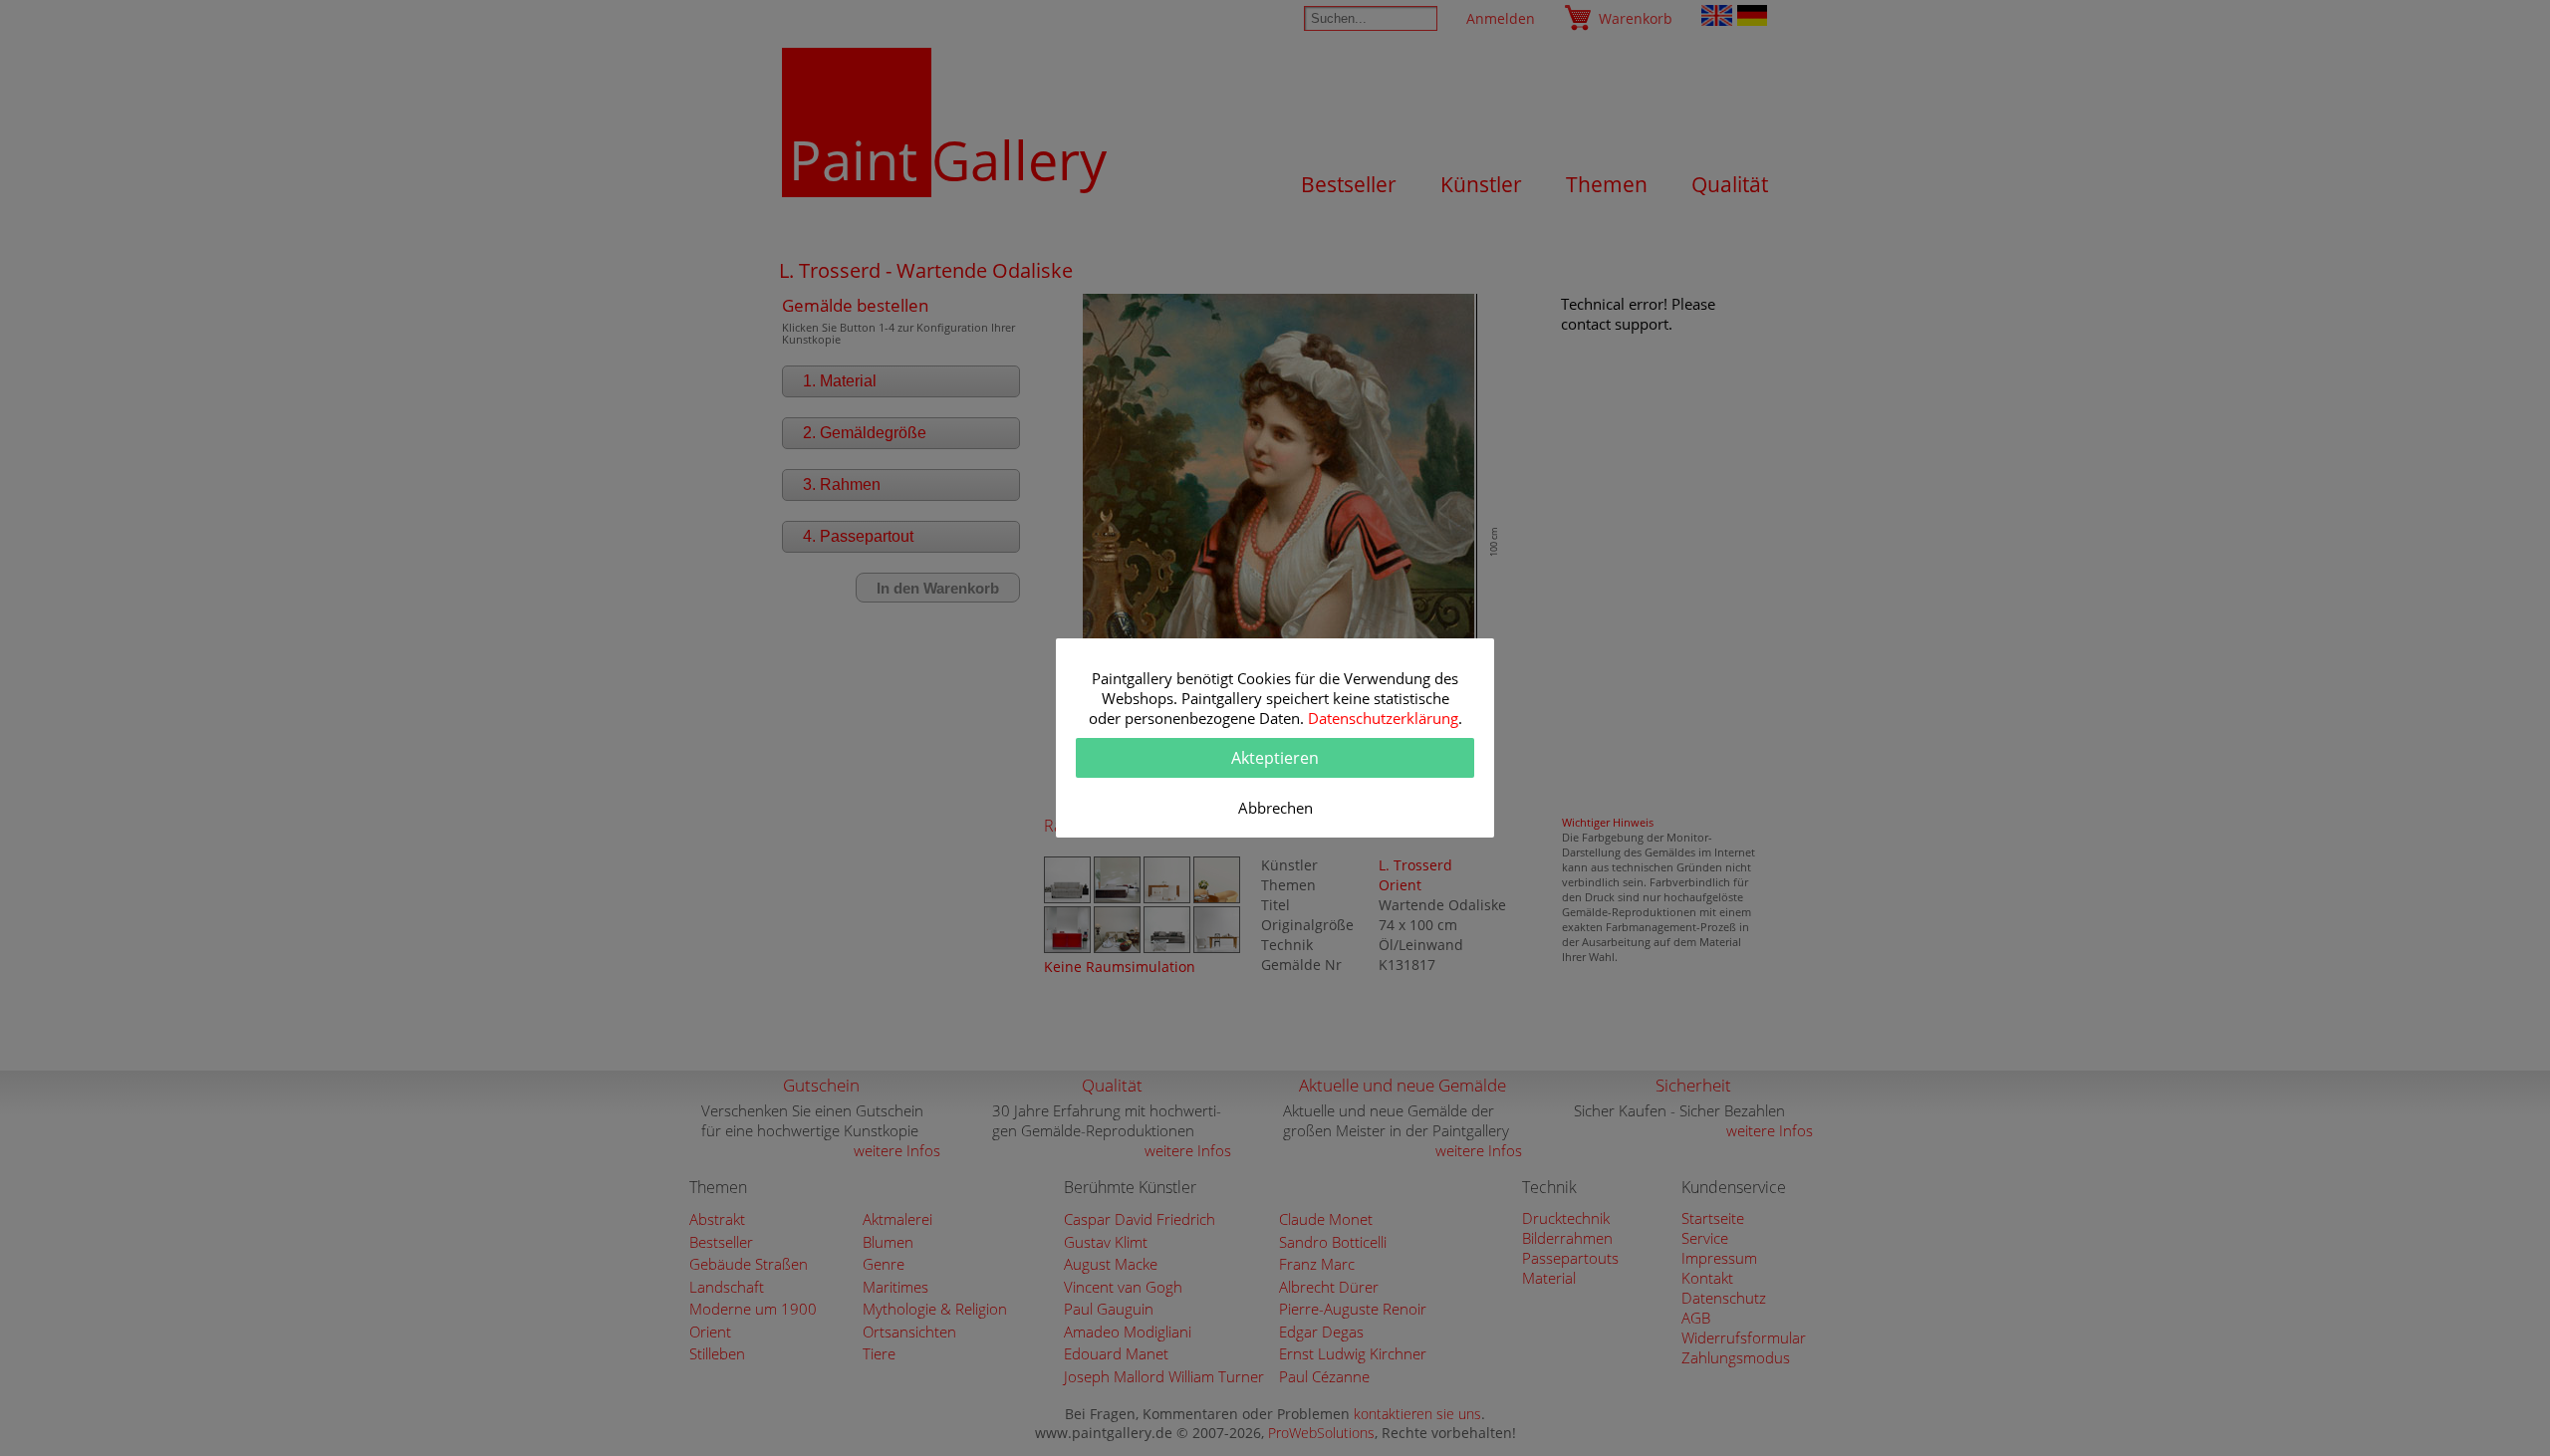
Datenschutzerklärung (1383, 718)
